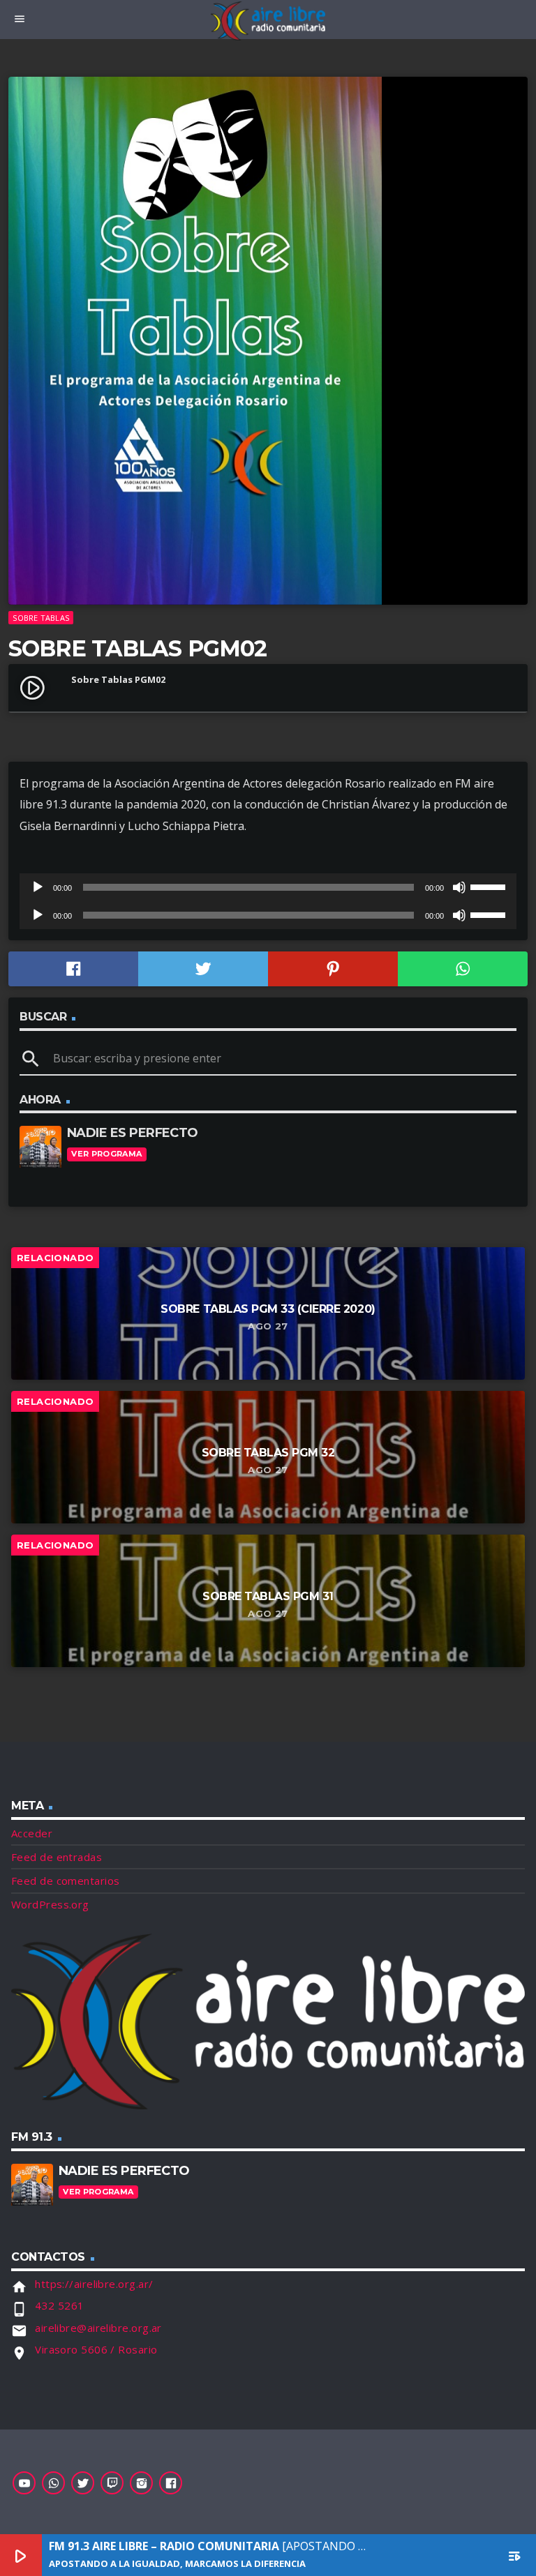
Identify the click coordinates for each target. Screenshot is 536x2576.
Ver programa (106, 1154)
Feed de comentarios (66, 1881)
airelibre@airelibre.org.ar (98, 2328)
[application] (268, 887)
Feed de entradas (57, 1857)
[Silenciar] (459, 887)
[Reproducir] (38, 887)
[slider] (490, 886)
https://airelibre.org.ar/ (94, 2284)
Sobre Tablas (41, 618)
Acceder (32, 1833)
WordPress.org (50, 1904)
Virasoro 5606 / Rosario (96, 2349)
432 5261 (60, 2305)
